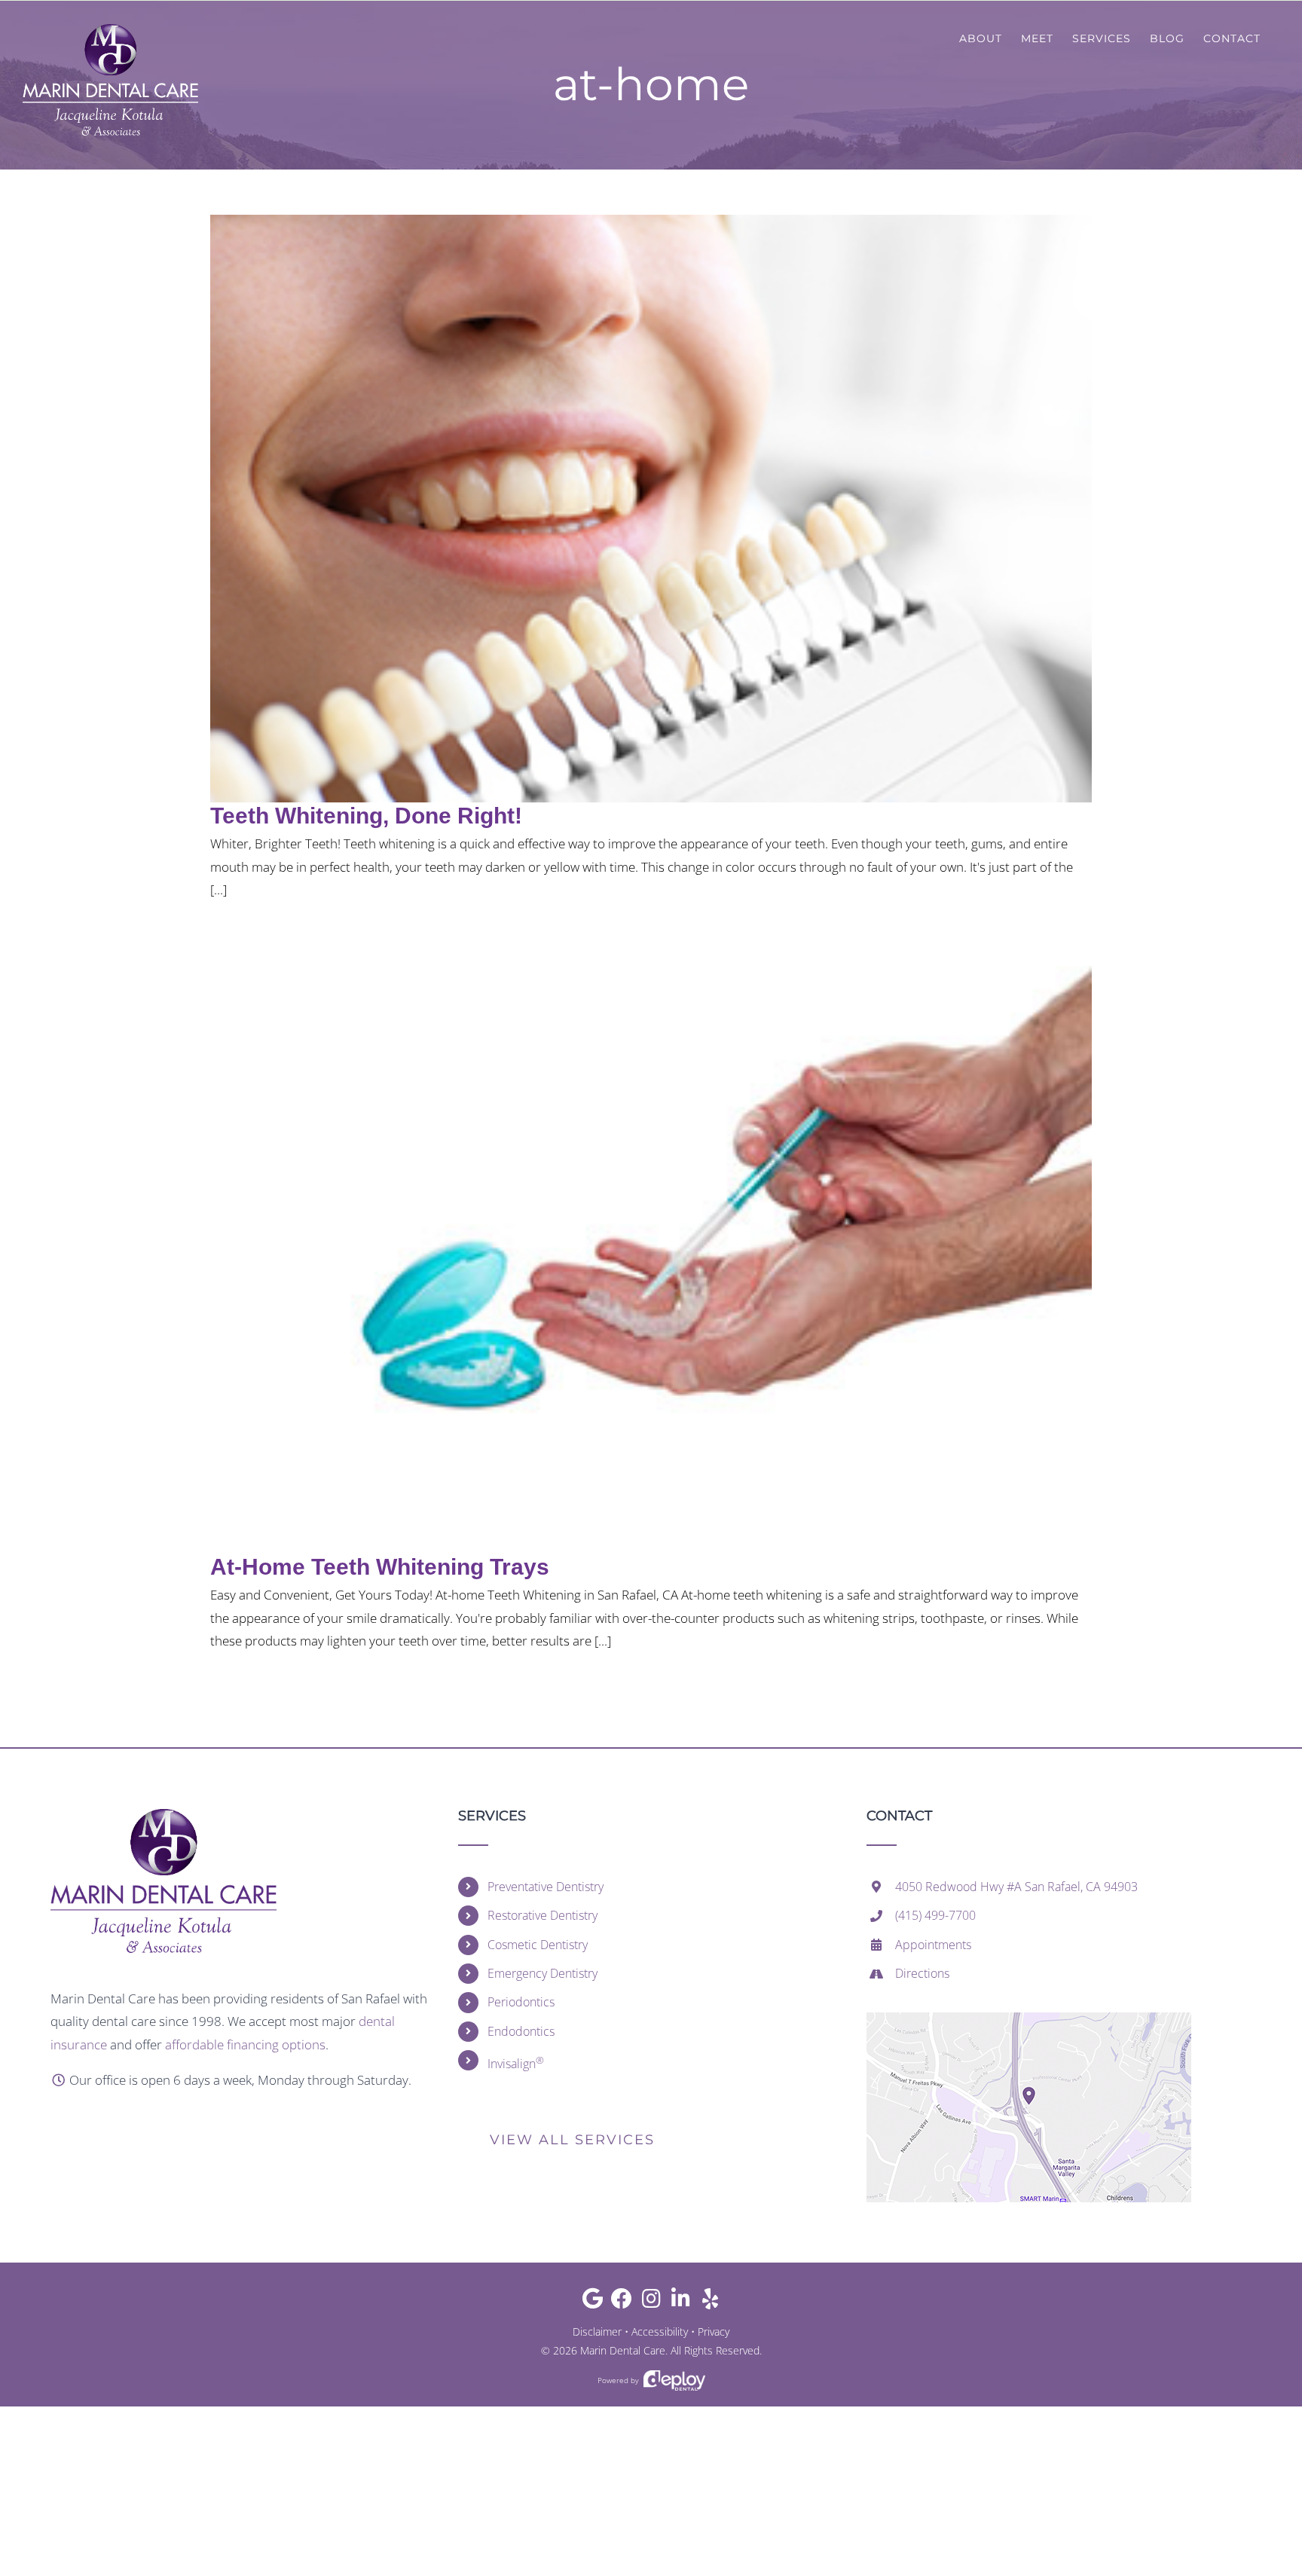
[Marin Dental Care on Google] (593, 2302)
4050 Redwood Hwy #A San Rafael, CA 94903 (1016, 1887)
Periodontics (521, 2002)
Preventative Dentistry (546, 1887)
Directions (922, 1973)
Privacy (714, 2332)
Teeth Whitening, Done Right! (366, 816)
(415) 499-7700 (935, 1915)
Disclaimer (597, 2332)
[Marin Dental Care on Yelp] (710, 2302)
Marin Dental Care (623, 2350)
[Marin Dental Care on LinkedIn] (681, 2302)
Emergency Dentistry (542, 1973)
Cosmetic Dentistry (538, 1945)
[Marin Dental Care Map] (1029, 2019)
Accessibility (660, 2332)
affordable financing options (245, 2044)
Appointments (933, 1945)
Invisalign (516, 2063)
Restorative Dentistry (542, 1915)
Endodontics (521, 2031)
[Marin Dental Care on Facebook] (622, 2302)
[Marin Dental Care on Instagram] (651, 2302)
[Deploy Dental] (674, 2380)
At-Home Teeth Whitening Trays (380, 1567)
